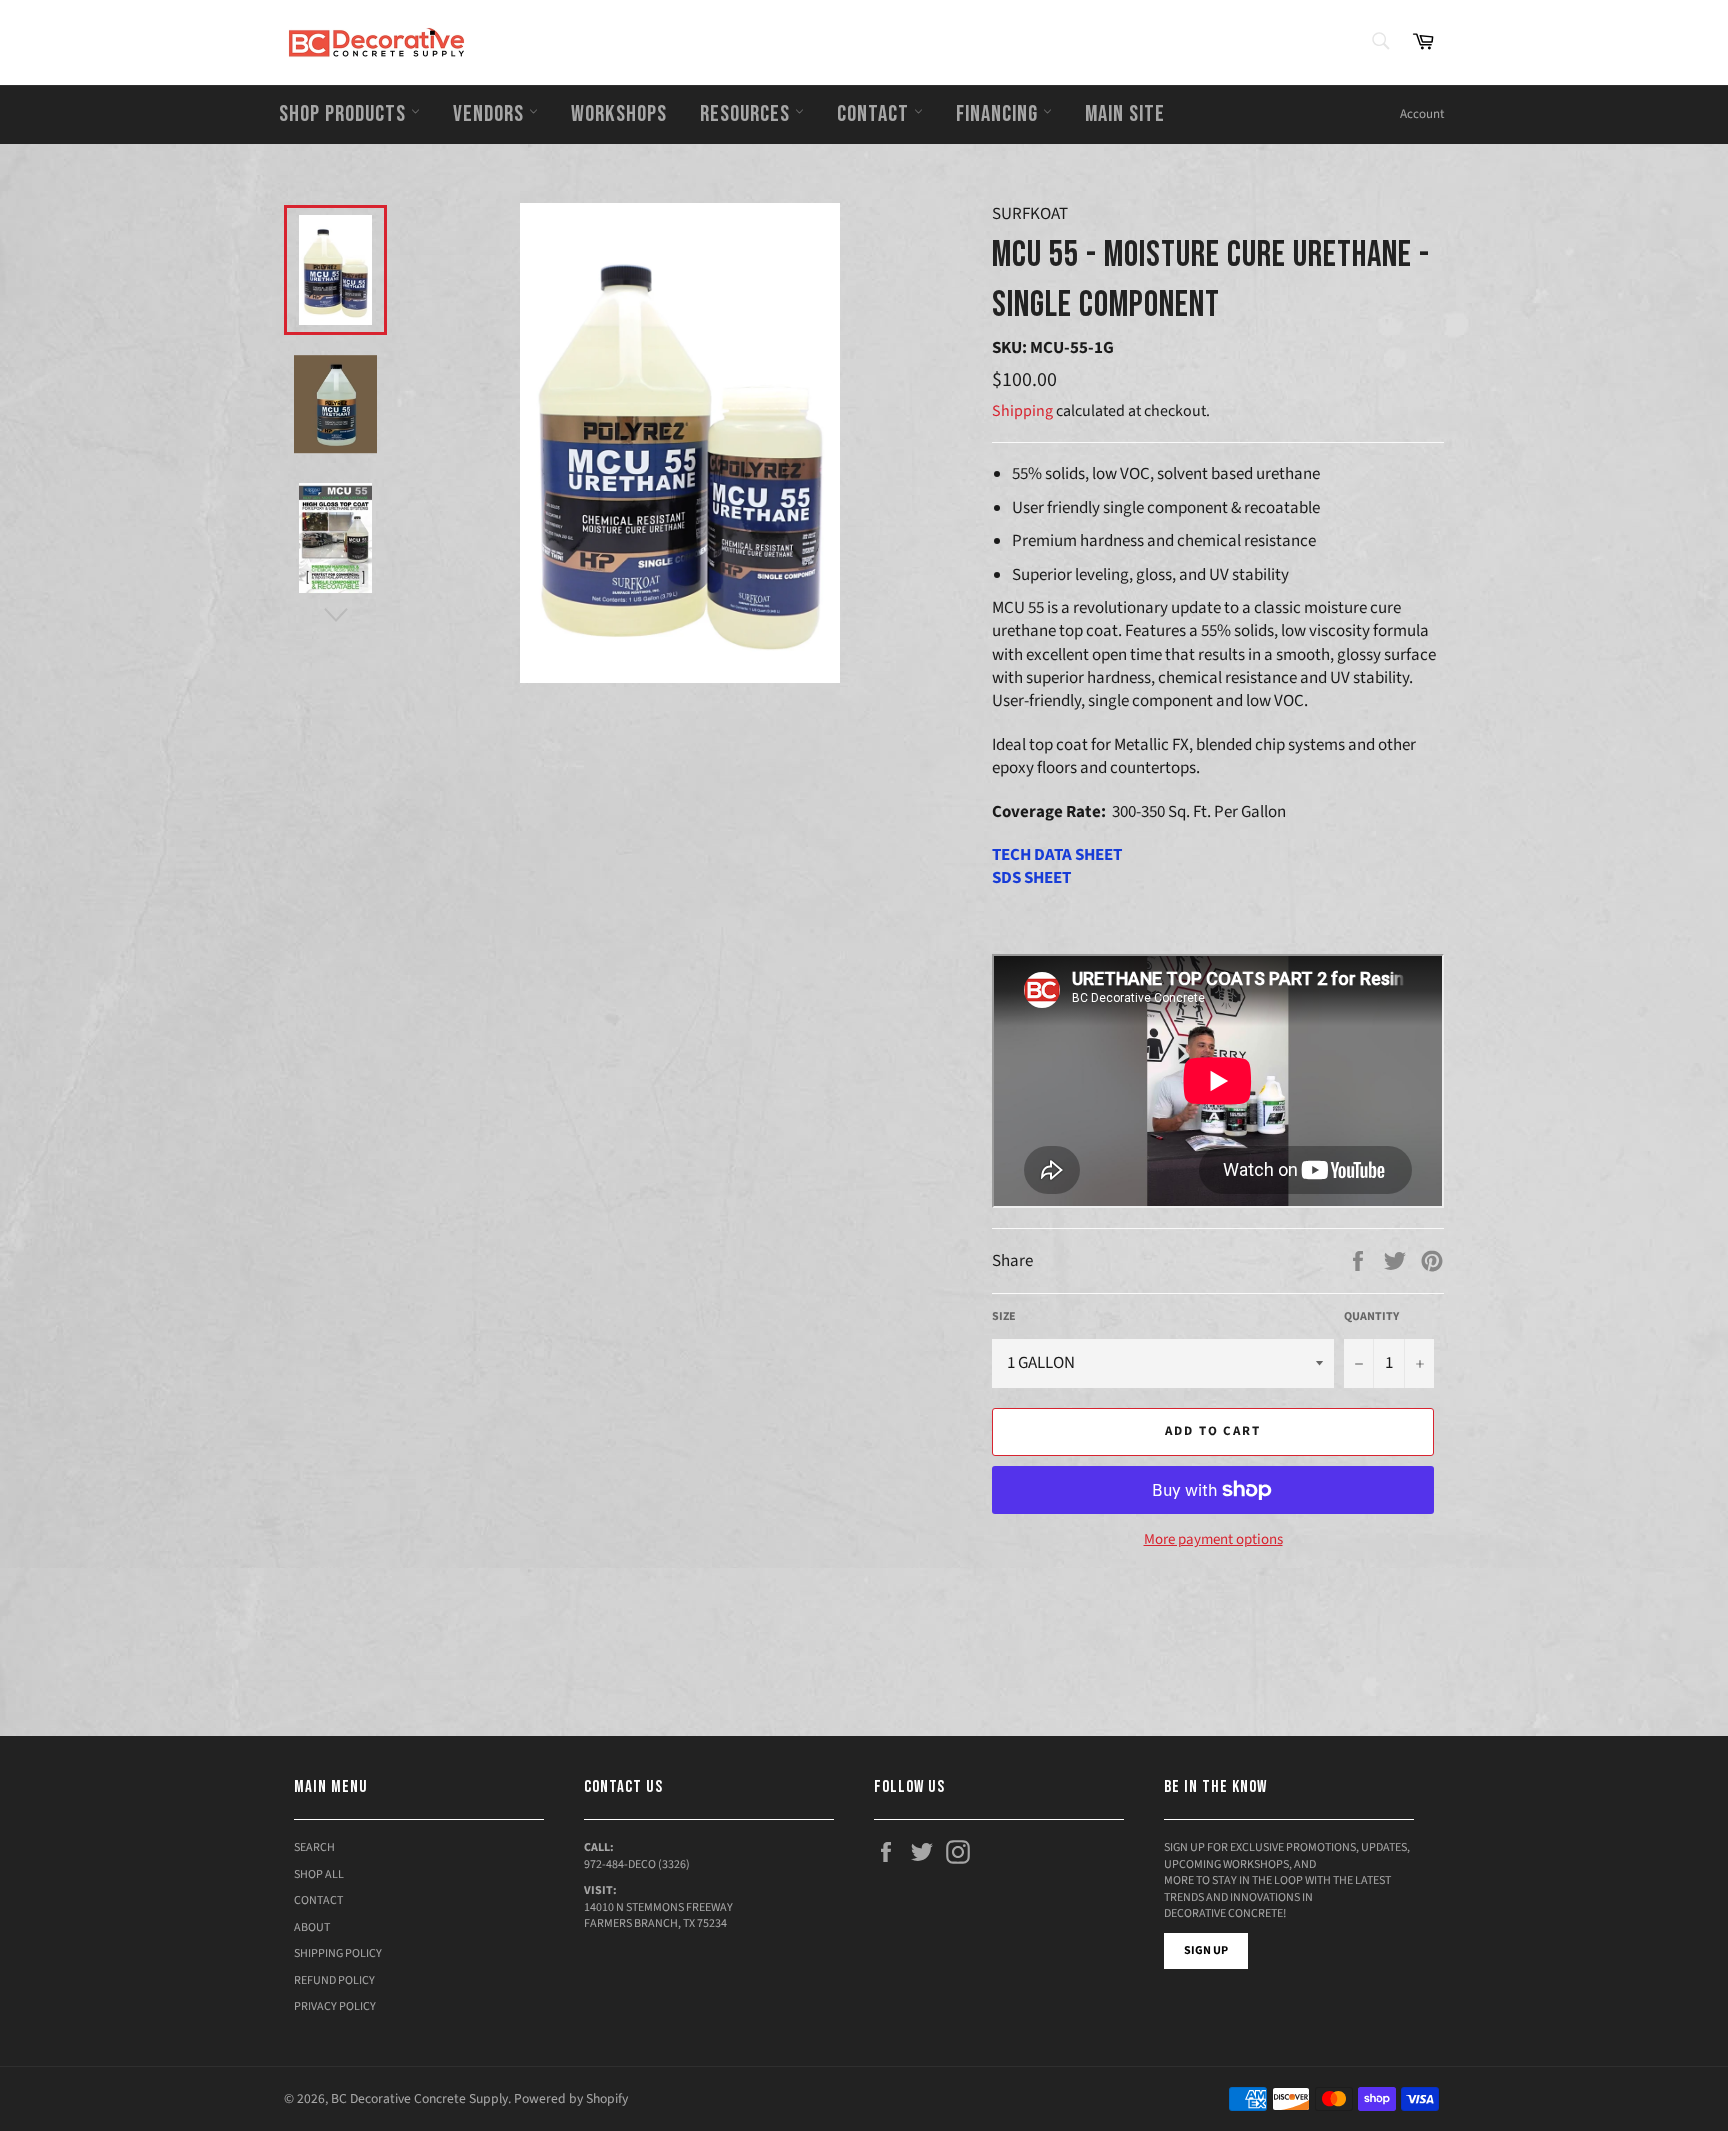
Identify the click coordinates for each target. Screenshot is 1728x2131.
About (312, 1927)
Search (314, 1847)
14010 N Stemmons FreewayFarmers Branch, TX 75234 (658, 1916)
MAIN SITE (1125, 114)
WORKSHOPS (619, 114)
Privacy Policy (335, 2006)
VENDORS (491, 114)
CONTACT (875, 114)
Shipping (1022, 411)
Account (1422, 114)
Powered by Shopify (571, 2098)
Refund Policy (334, 1980)
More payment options (1213, 1540)
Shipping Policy (338, 1953)
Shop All (319, 1874)
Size (1004, 1317)
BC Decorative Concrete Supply (419, 2098)
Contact (318, 1900)
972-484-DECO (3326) (637, 1864)
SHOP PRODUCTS (345, 114)
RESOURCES (747, 114)
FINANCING (999, 114)
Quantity (1371, 1317)
